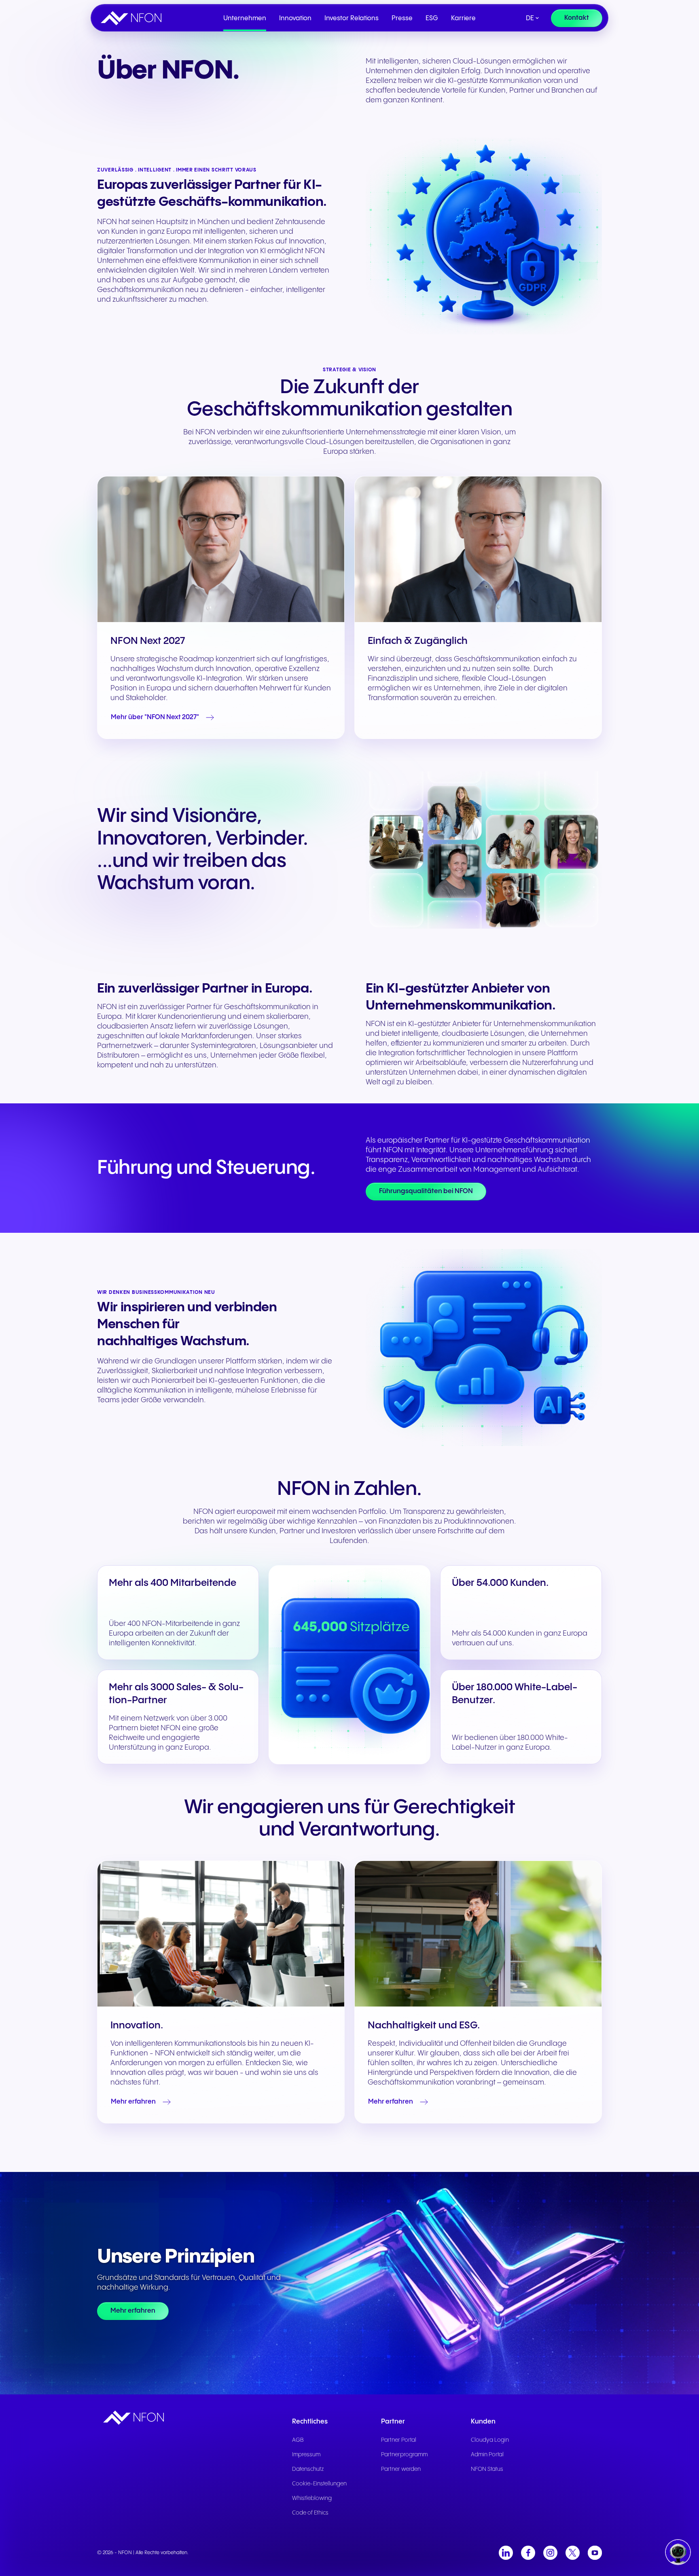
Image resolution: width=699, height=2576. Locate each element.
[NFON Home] (133, 18)
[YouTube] (595, 2553)
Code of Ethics (310, 2513)
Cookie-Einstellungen (319, 2484)
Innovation (295, 18)
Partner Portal (399, 2440)
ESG (432, 18)
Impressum (306, 2455)
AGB (298, 2440)
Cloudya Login (490, 2440)
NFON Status (487, 2469)
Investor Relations (352, 18)
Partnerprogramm (404, 2455)
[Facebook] (528, 2553)
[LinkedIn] (506, 2553)
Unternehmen (245, 18)
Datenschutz (308, 2469)
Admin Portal (487, 2455)
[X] (573, 2553)
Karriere (463, 18)
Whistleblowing (312, 2498)
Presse (402, 18)
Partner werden (401, 2469)
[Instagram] (550, 2553)
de (530, 18)
